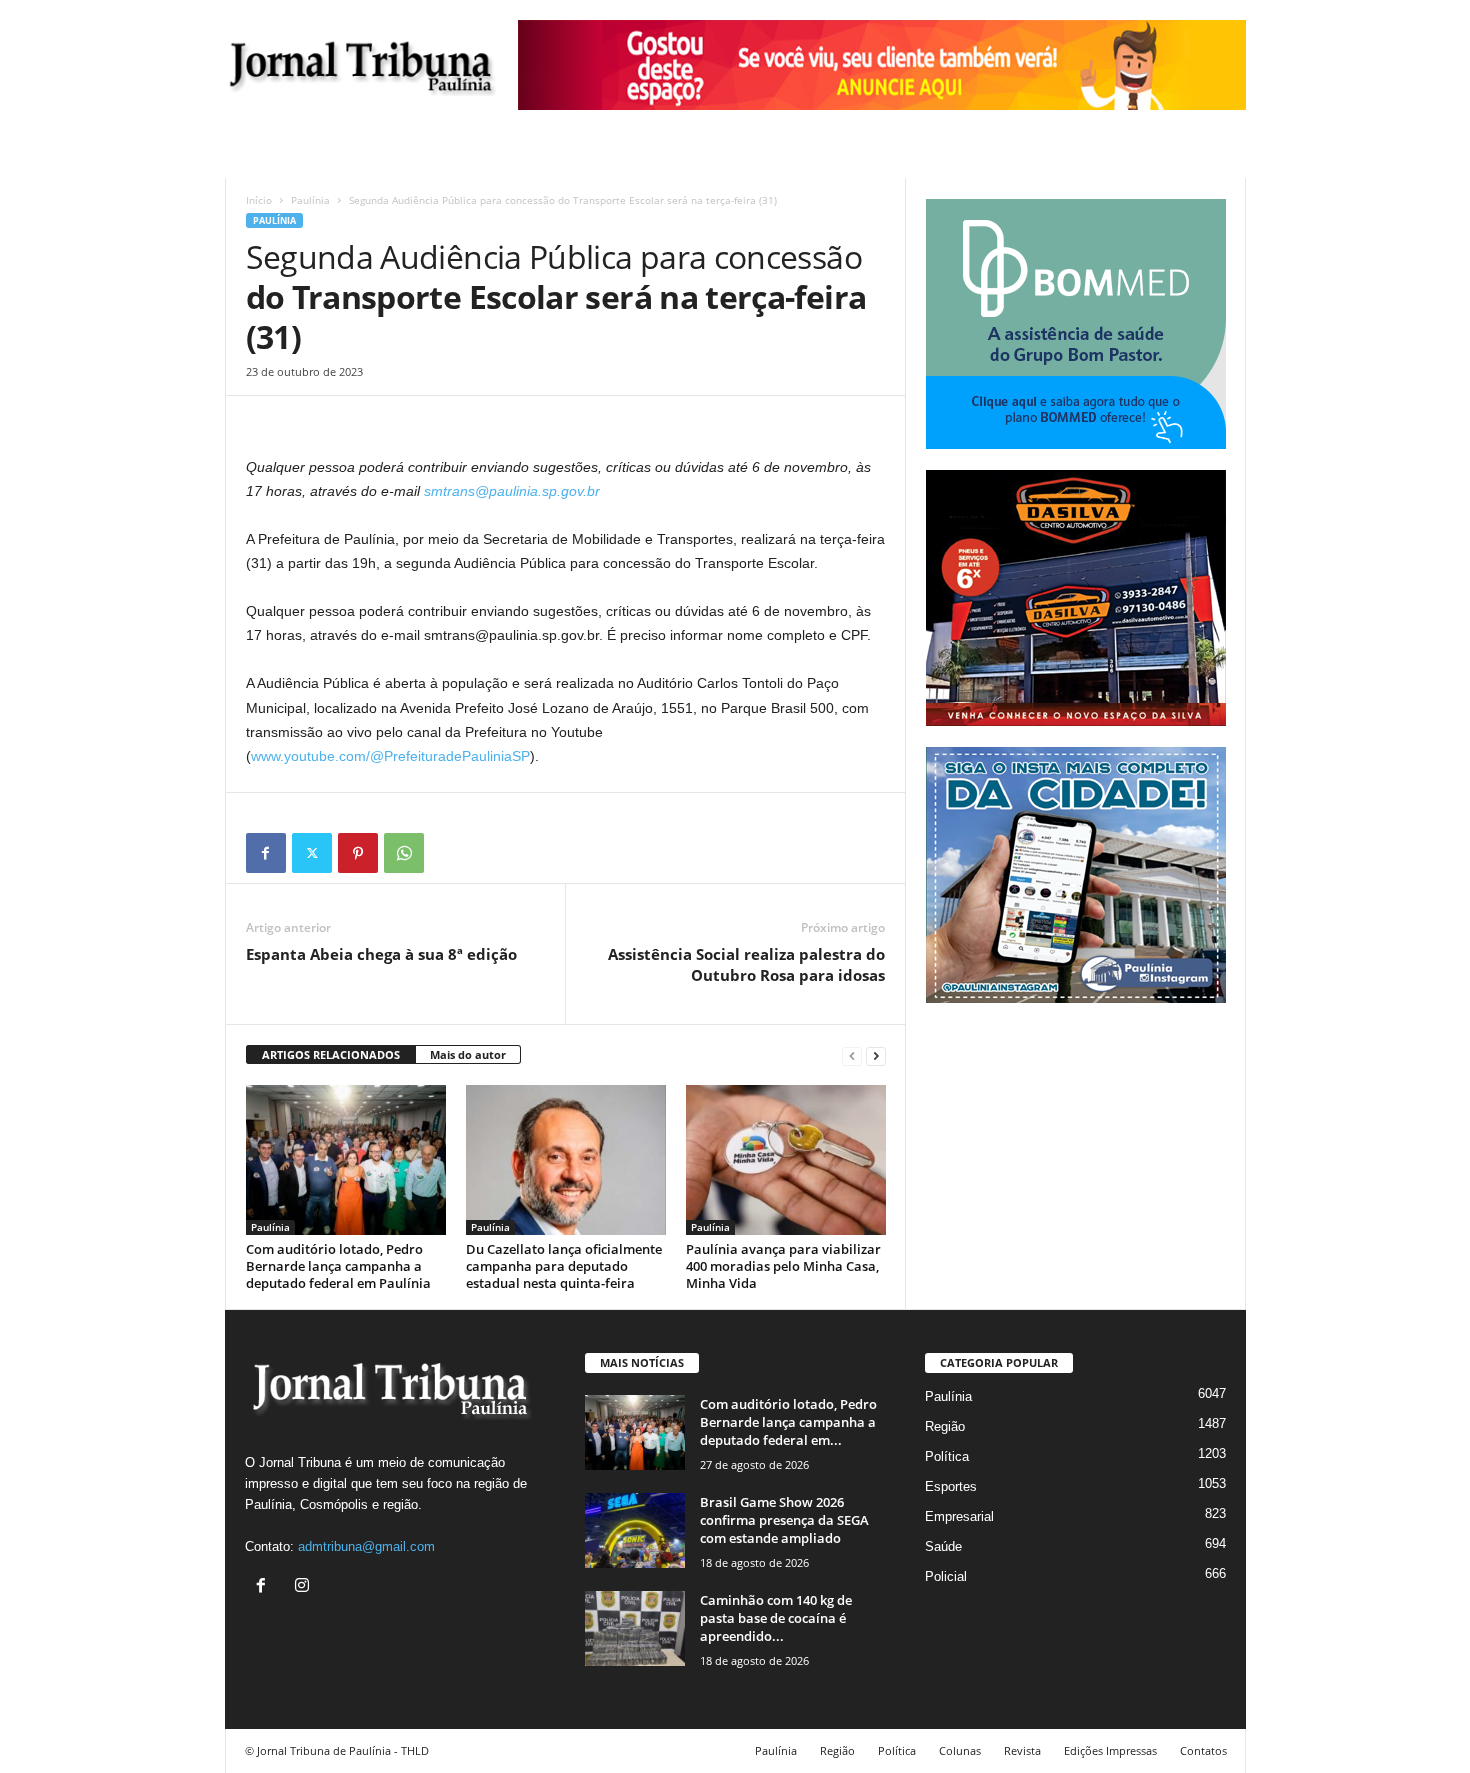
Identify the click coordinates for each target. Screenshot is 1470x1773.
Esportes (951, 1486)
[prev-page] (852, 1055)
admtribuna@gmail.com (366, 1546)
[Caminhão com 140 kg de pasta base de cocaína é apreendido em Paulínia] (635, 1628)
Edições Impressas (1110, 1750)
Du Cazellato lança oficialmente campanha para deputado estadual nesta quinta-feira (564, 1266)
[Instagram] (304, 1587)
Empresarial (959, 1516)
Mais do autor (468, 1054)
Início (259, 200)
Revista (1022, 1750)
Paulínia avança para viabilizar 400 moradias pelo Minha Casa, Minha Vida (783, 1266)
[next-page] (876, 1055)
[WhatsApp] (404, 853)
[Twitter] (312, 853)
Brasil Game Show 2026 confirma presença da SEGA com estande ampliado (784, 1520)
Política (947, 1456)
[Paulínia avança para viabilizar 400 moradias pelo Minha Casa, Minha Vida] (786, 1160)
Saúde (943, 1546)
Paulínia (310, 200)
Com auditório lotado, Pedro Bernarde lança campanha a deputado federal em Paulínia (338, 1266)
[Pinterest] (358, 853)
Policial (946, 1576)
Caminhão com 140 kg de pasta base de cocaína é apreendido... (776, 1618)
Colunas (960, 1750)
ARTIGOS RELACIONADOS (331, 1054)
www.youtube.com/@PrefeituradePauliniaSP (390, 756)
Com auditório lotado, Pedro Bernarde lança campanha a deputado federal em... (788, 1422)
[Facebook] (266, 853)
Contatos (1203, 1750)
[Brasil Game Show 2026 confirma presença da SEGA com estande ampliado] (635, 1530)
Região (945, 1426)
